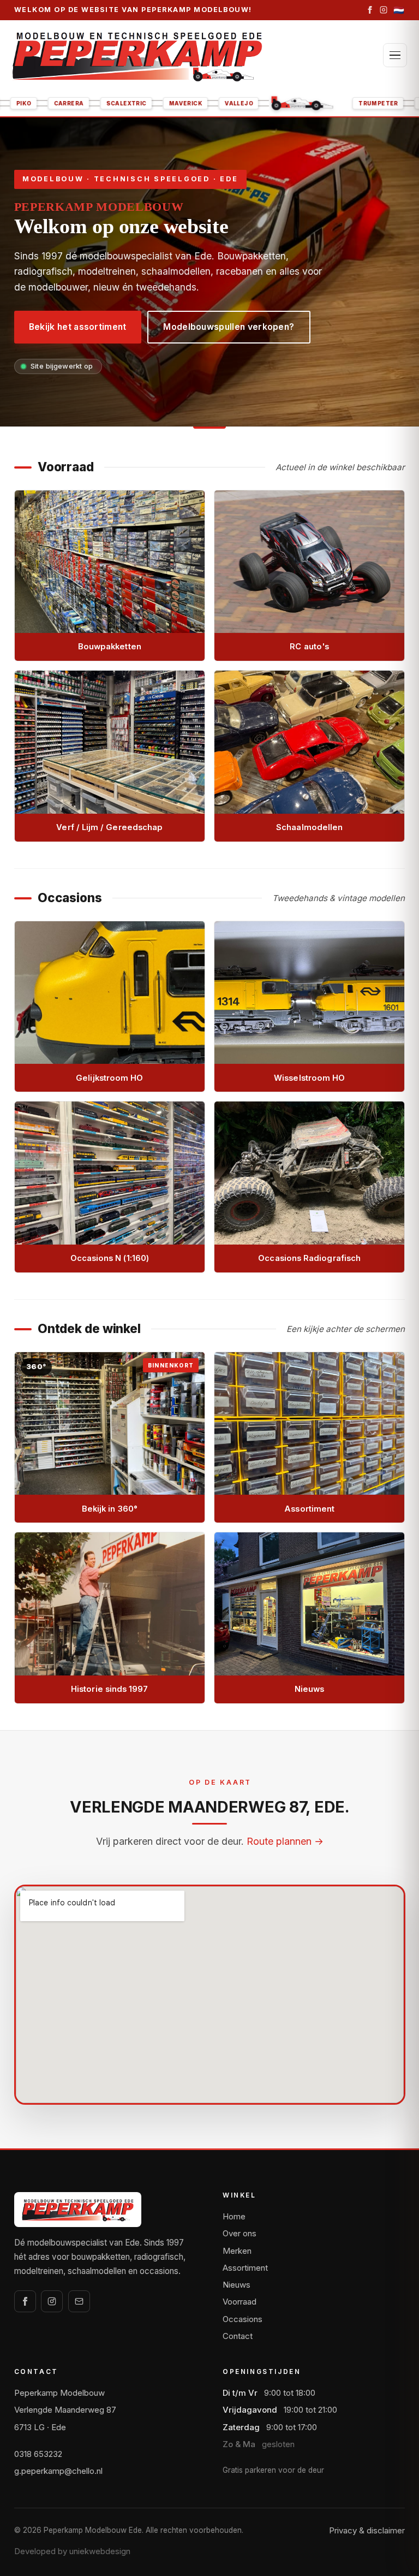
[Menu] (395, 55)
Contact (238, 2336)
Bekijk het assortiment (78, 327)
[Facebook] (370, 10)
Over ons (240, 2233)
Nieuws (237, 2285)
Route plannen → (285, 1841)
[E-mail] (79, 2301)
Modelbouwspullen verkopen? (229, 327)
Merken (237, 2251)
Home (234, 2216)
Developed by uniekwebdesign (72, 2551)
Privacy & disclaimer (367, 2530)
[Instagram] (384, 10)
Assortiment (245, 2268)
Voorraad (240, 2302)
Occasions (243, 2319)
